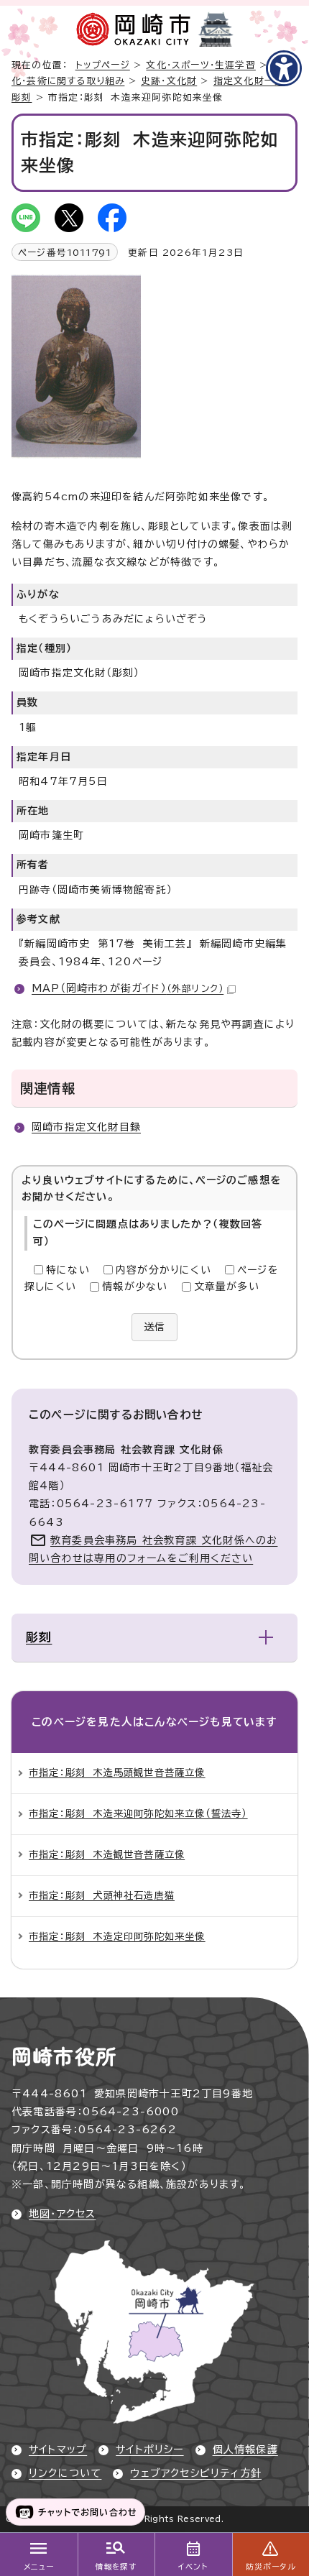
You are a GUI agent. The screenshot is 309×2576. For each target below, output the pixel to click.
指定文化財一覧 (249, 81)
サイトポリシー (149, 2449)
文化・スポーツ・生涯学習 (200, 65)
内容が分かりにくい (163, 1270)
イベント (193, 2567)
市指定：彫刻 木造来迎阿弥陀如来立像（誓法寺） (138, 1813)
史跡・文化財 (169, 81)
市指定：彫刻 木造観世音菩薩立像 (107, 1854)
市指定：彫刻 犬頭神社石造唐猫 (102, 1895)
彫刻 (22, 97)
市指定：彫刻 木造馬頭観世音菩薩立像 (117, 1772)
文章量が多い (227, 1287)
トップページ (103, 65)
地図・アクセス (62, 2214)
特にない (68, 1270)
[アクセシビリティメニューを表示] (284, 68)
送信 (154, 1327)
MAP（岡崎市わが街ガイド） (128, 988)
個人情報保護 (245, 2449)
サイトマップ (58, 2449)
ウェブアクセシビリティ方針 (196, 2473)
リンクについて (65, 2473)
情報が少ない (135, 1287)
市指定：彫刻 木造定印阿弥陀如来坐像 (117, 1936)
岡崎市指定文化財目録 (86, 1127)
